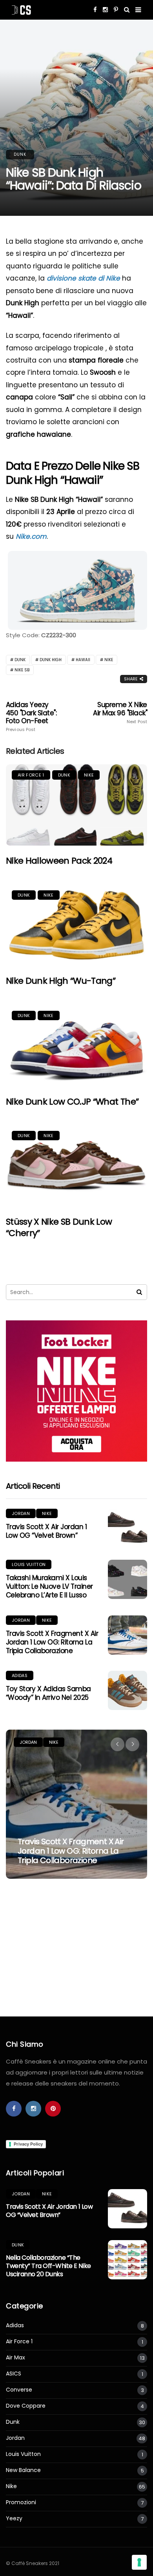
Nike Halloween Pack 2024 (59, 861)
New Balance (23, 2470)
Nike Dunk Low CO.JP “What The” (72, 1102)
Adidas (20, 1675)
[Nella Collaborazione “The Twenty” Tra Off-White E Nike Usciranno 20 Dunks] (127, 2260)
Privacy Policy (28, 2144)
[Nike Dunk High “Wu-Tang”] (76, 925)
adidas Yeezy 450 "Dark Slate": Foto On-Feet (31, 716)
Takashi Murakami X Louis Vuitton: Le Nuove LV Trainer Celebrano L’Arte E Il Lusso (49, 1586)
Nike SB (22, 670)
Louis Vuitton (29, 1564)
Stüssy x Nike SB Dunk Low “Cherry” (59, 1227)
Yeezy (14, 2519)
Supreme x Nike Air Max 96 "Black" (120, 713)
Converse (19, 2390)
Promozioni (21, 2502)
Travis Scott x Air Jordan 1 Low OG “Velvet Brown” (46, 1531)
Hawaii (83, 660)
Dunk (20, 154)
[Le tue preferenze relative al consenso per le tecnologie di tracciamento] (139, 2562)
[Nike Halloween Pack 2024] (76, 805)
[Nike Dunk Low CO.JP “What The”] (76, 1046)
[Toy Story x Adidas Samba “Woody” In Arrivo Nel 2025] (127, 1690)
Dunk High (51, 660)
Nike (109, 660)
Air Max (15, 2358)
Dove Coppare (26, 2406)
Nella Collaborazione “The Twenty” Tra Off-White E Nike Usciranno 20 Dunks (48, 2266)
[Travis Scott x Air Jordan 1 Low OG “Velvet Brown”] (127, 1528)
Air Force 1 (31, 775)
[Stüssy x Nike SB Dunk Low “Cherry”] (76, 1166)
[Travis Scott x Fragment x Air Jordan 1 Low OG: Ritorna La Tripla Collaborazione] (127, 1635)
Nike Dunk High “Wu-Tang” (61, 981)
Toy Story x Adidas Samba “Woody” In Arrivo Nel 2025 (48, 1693)
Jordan (21, 1513)
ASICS (14, 2374)
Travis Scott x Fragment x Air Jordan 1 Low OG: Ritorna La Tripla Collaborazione (52, 1642)
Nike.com (31, 536)
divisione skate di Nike (83, 278)
